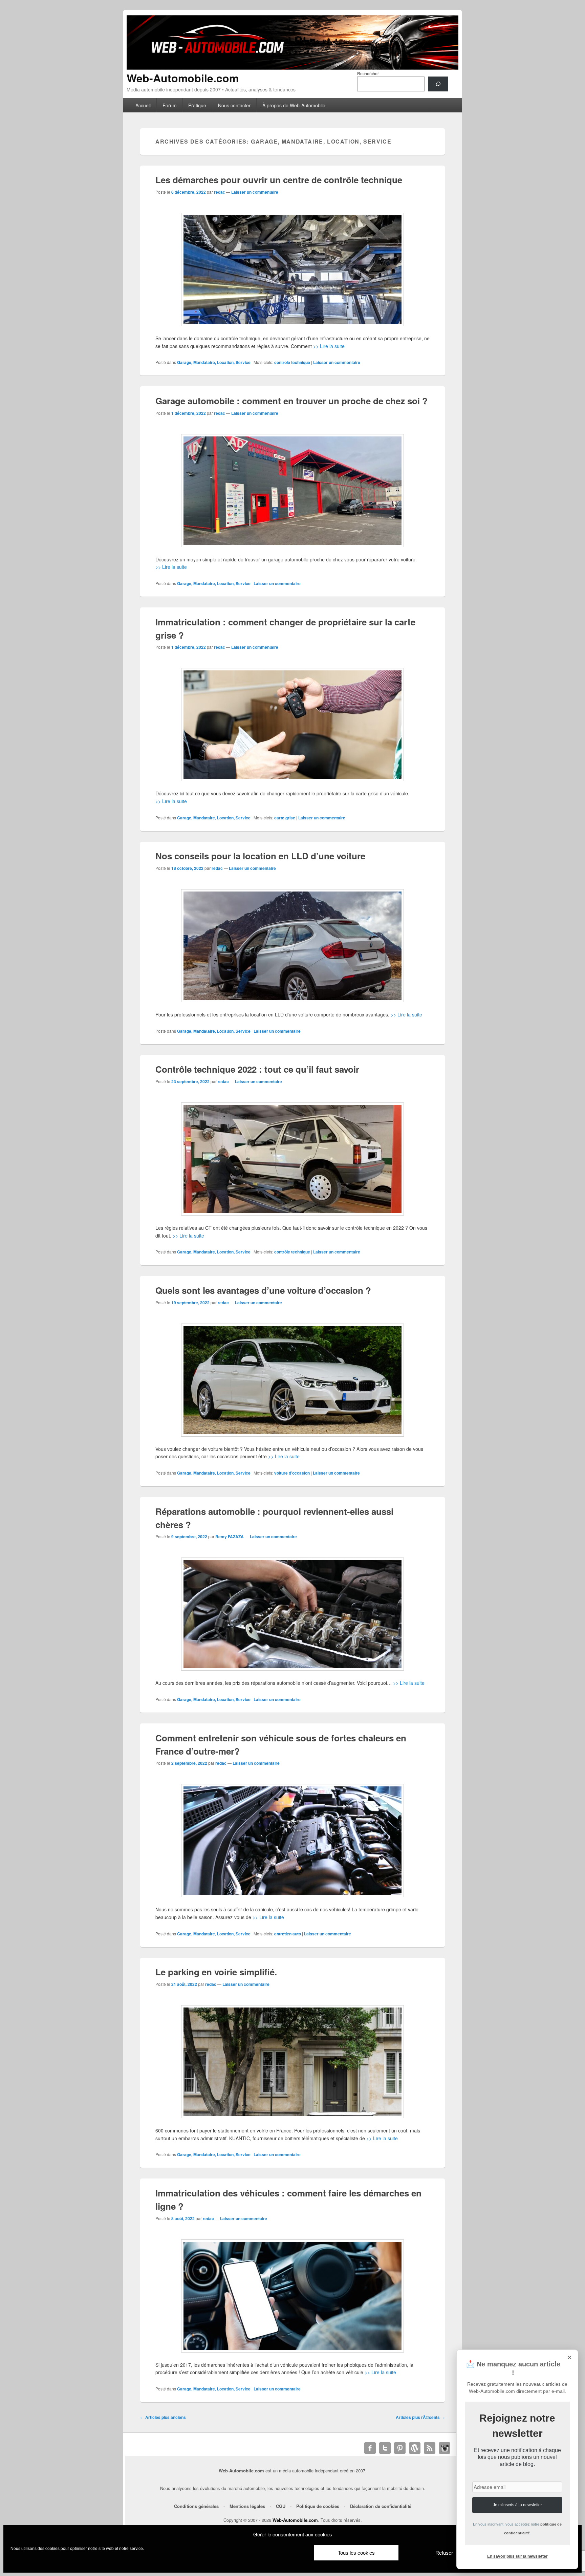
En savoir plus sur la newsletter (517, 2556)
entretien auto (288, 1934)
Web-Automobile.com (183, 78)
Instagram (445, 2448)
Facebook (370, 2448)
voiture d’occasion (292, 1473)
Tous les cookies (356, 2553)
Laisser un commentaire (255, 192)
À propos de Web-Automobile (294, 105)
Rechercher (368, 73)
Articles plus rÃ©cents (420, 2417)
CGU (281, 2506)
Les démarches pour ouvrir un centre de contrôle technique (279, 180)
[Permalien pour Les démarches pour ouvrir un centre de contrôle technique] (292, 270)
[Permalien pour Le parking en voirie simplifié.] (292, 2062)
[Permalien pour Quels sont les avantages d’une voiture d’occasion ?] (292, 1380)
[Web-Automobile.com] (292, 68)
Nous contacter (234, 105)
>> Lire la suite (329, 346)
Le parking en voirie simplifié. (216, 1972)
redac (220, 192)
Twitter (385, 2448)
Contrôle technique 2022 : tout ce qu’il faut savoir (257, 1069)
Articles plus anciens (163, 2417)
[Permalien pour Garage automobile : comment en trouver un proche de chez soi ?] (292, 491)
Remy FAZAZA (230, 1537)
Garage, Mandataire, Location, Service (214, 362)
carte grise (285, 818)
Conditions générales (196, 2506)
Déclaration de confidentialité (381, 2506)
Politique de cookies (318, 2506)
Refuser (444, 2553)
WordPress (415, 2448)
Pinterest (400, 2448)
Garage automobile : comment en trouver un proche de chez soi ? (291, 401)
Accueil (143, 105)
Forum (170, 105)
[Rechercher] (438, 84)
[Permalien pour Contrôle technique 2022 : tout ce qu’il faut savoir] (292, 1159)
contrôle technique (292, 362)
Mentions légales (247, 2506)
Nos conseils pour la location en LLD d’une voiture (260, 856)
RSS (430, 2448)
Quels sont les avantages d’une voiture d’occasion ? (263, 1290)
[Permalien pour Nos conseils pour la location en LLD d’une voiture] (292, 946)
